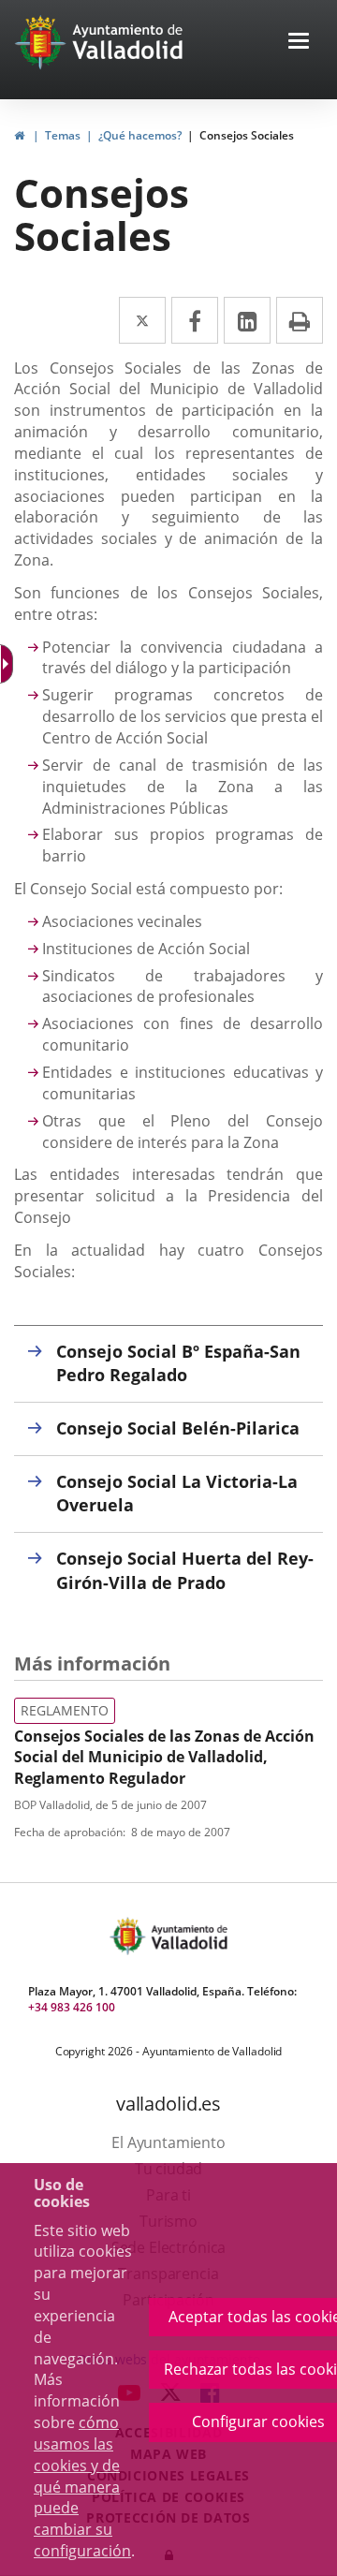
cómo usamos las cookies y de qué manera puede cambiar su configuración (82, 2487)
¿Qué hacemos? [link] (140, 135)
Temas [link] (63, 135)
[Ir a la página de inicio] (43, 42)
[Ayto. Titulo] (188, 1936)
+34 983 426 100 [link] (72, 2007)
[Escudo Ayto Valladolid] (129, 1936)
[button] (299, 43)
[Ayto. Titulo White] (128, 42)
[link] (19, 135)
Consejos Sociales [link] (247, 135)
